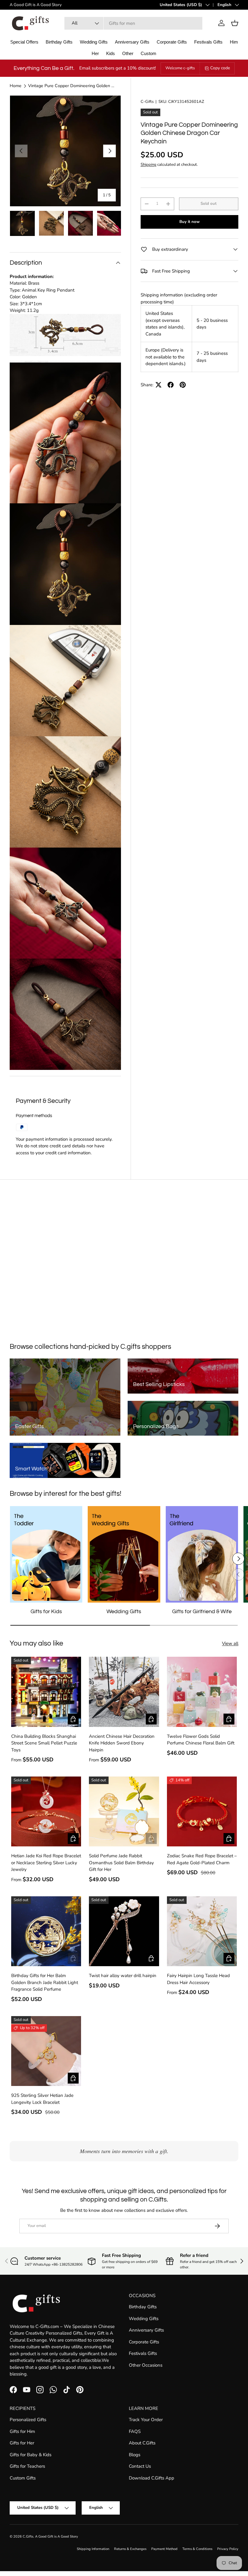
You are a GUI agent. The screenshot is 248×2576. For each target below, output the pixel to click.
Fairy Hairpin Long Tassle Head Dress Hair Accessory (198, 1979)
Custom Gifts (23, 2478)
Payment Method (164, 2549)
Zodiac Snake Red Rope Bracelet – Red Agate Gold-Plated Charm (202, 1859)
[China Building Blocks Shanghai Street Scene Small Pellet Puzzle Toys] (46, 1692)
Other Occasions (146, 2365)
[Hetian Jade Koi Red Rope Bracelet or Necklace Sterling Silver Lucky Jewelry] (46, 1811)
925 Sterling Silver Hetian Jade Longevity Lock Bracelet (42, 2099)
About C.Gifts (142, 2443)
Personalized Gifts (28, 2420)
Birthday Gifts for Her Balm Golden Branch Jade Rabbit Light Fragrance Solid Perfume (45, 1982)
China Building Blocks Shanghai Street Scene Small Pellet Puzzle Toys (44, 1743)
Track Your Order (146, 2420)
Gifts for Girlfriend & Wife (202, 1612)
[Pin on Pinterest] (183, 385)
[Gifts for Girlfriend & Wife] (202, 1554)
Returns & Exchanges (130, 2549)
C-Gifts (147, 102)
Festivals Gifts (143, 2353)
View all (230, 1643)
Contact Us (140, 2466)
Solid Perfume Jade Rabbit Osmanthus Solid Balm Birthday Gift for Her (121, 1863)
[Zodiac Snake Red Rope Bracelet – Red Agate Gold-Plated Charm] (202, 1811)
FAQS (135, 2431)
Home (16, 86)
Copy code (220, 68)
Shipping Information (93, 2549)
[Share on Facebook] (171, 385)
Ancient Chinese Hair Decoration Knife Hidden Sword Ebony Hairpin (122, 1743)
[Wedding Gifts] (124, 1554)
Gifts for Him (22, 2431)
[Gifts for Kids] (46, 1554)
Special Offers (24, 42)
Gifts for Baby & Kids (31, 2455)
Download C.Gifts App (152, 2478)
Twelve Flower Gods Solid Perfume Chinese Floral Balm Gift (201, 1740)
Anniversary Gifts (146, 2330)
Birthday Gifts (143, 2307)
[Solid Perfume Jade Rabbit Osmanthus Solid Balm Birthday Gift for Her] (124, 1811)
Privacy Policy (228, 2549)
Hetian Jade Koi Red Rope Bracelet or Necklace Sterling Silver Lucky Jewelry (46, 1863)
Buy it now (189, 222)
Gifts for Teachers (27, 2466)
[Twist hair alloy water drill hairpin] (124, 1931)
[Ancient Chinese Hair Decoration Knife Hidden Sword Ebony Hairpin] (124, 1692)
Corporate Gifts (144, 2342)
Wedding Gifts (124, 1612)
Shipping (148, 165)
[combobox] (134, 23)
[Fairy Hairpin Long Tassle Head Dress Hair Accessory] (202, 1931)
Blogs (135, 2455)
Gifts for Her (22, 2443)
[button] (235, 23)
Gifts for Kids (46, 1612)
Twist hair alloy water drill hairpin (123, 1976)
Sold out (209, 204)
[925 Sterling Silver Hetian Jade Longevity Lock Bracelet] (46, 2051)
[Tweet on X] (158, 385)
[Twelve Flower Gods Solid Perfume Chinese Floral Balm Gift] (202, 1692)
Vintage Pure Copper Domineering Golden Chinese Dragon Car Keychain (71, 86)
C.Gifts (28, 2537)
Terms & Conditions (197, 2549)
